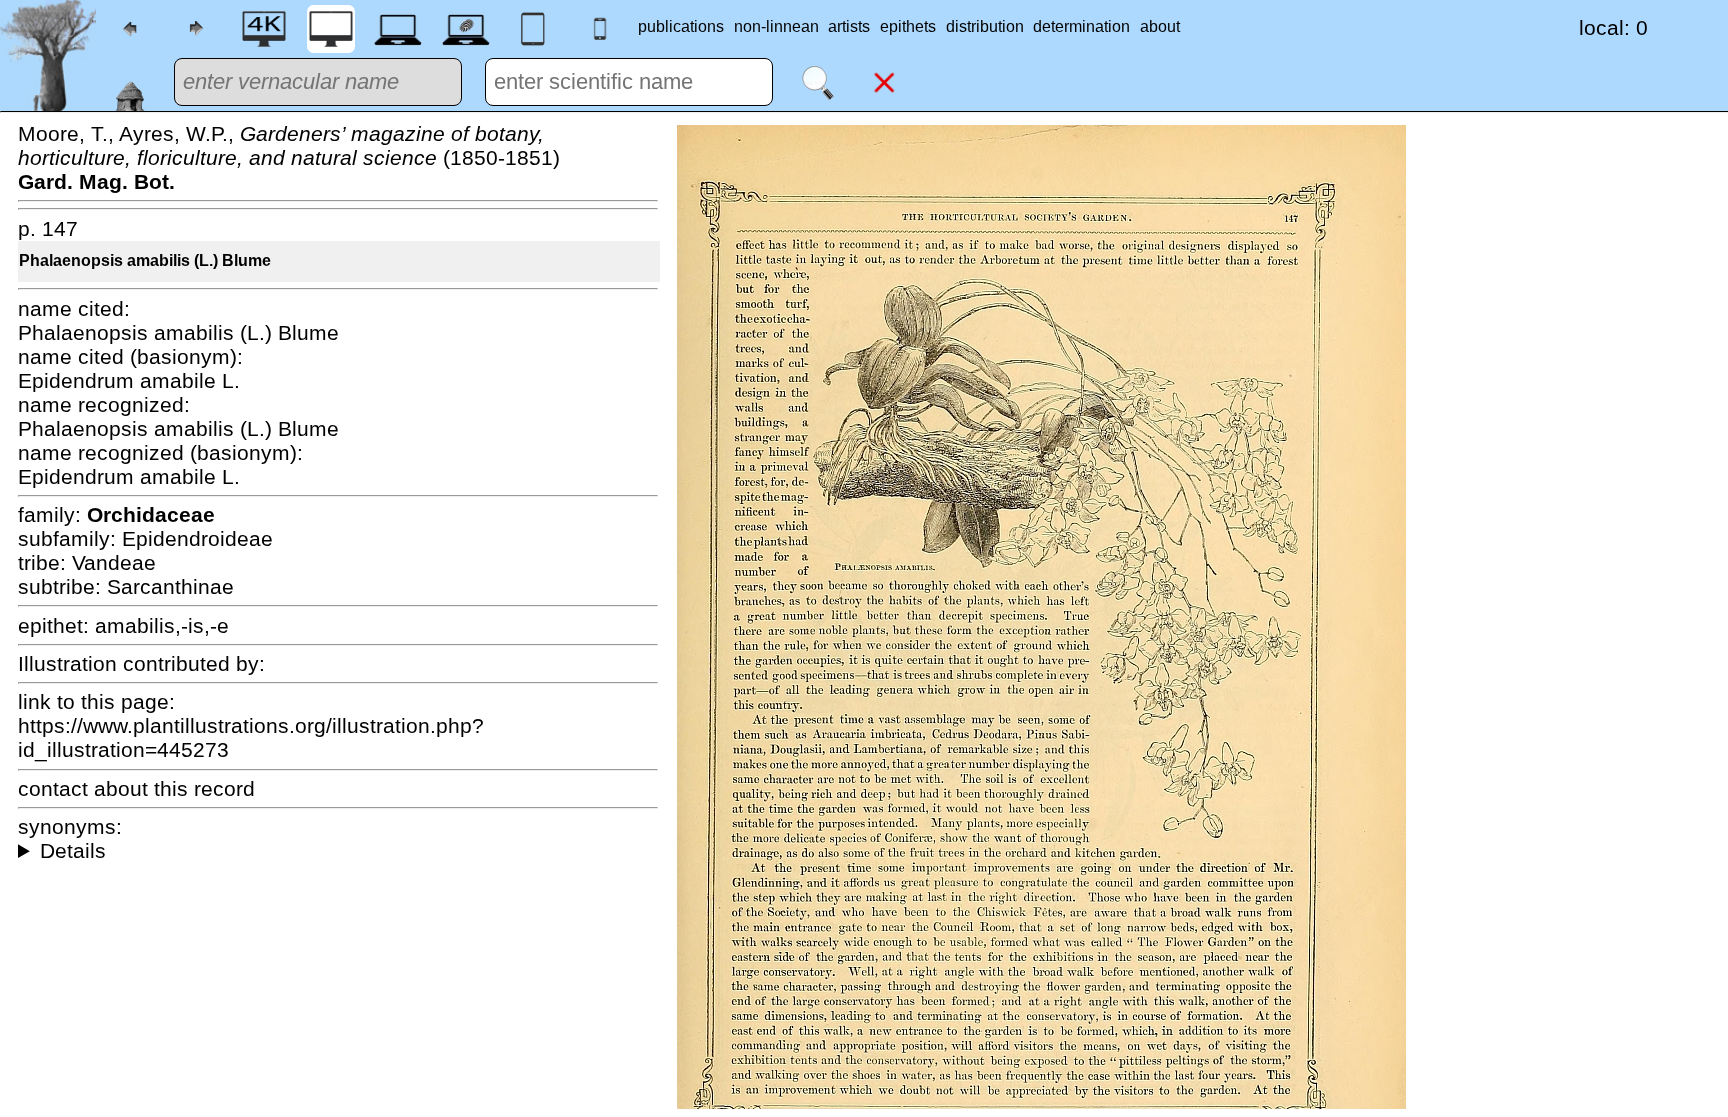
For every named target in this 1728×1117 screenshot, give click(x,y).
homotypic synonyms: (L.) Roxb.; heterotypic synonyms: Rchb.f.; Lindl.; (338, 851)
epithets (908, 26)
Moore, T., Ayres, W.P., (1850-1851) (289, 157)
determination (1081, 26)
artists (849, 26)
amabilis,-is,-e (162, 625)
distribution (985, 26)
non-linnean (776, 26)
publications (681, 26)
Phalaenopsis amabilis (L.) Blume (145, 260)
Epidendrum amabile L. (129, 380)
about (1160, 26)
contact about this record (136, 788)
